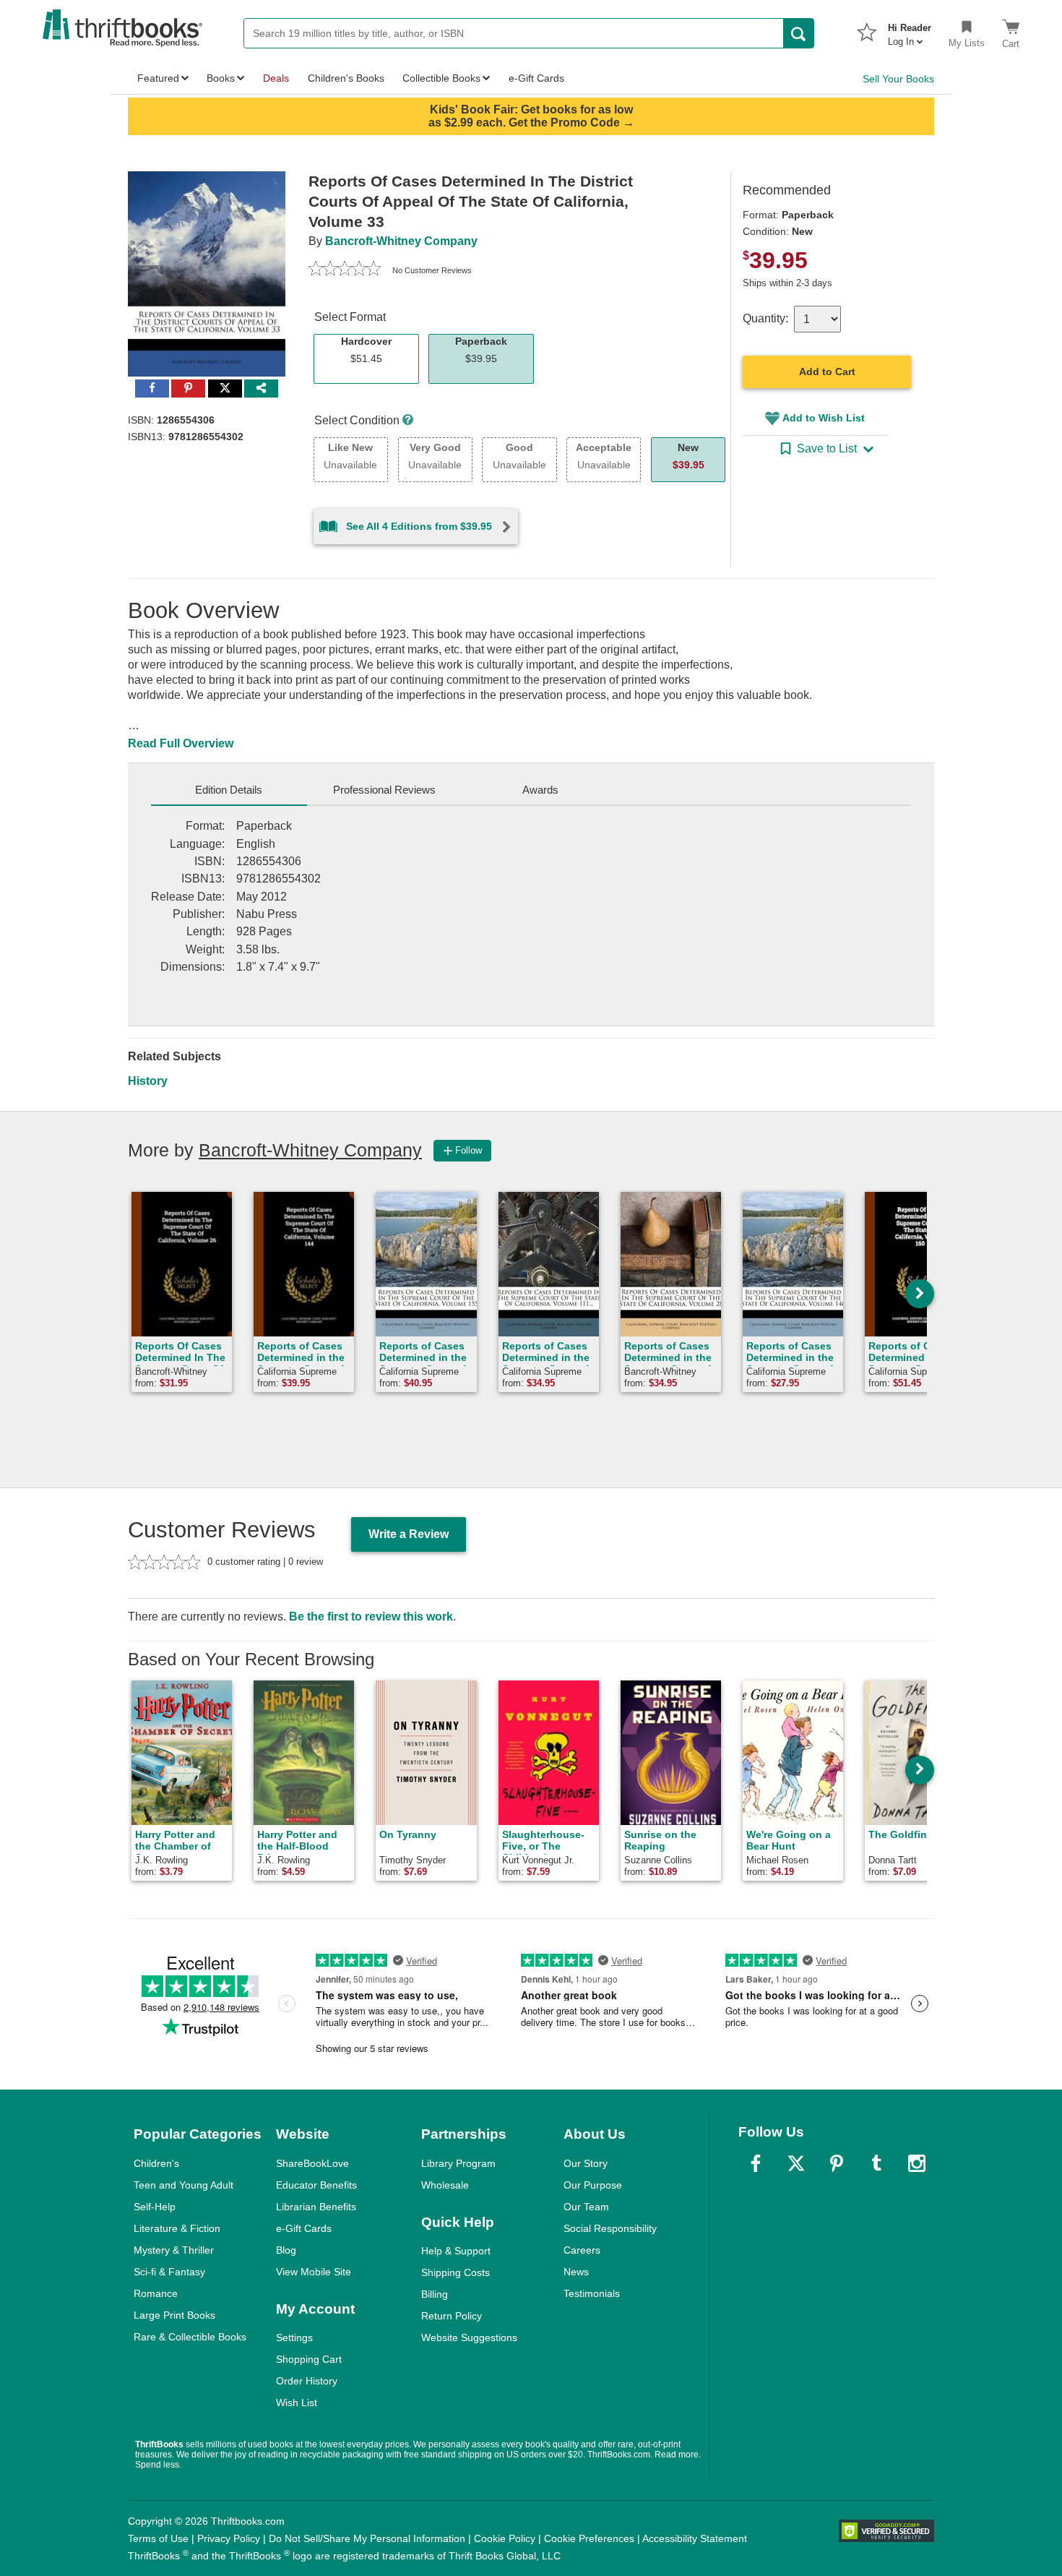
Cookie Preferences (589, 2538)
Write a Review (409, 1534)
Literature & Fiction (177, 2228)
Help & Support (456, 2251)
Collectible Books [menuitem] (441, 78)
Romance (156, 2293)
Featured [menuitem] (158, 78)
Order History (307, 2381)
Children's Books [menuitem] (346, 78)
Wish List (297, 2403)
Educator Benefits (316, 2185)
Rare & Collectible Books (190, 2337)
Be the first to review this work (371, 1617)
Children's (156, 2163)
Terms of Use (158, 2538)
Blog (286, 2250)
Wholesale (445, 2185)
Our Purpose (593, 2185)
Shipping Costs (456, 2272)
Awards (540, 790)
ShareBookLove (312, 2163)
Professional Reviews (384, 790)
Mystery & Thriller (174, 2250)
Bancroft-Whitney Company (401, 241)
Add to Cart (827, 372)
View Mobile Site (314, 2272)
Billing (435, 2294)
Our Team (586, 2207)
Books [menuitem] (221, 78)
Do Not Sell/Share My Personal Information (367, 2538)
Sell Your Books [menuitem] (898, 79)
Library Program (458, 2163)
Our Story (586, 2163)
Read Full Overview (181, 743)
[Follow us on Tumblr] (876, 2163)
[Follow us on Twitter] (796, 2163)
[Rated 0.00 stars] (345, 270)
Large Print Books (174, 2315)
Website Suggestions (469, 2337)
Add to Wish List (824, 418)
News (576, 2272)
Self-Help (155, 2207)
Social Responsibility (610, 2228)
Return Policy (452, 2316)
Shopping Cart (309, 2359)
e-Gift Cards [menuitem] (536, 78)
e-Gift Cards (304, 2228)
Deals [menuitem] (276, 78)
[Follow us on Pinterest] (837, 2163)
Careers (582, 2250)
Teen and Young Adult (184, 2185)
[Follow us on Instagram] (917, 2163)
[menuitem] (910, 30)
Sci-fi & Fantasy (169, 2272)
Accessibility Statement (695, 2538)
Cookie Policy (505, 2538)
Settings (294, 2337)
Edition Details (229, 790)
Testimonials (592, 2293)
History (148, 1081)
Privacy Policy (229, 2538)
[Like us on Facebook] (756, 2163)
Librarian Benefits (316, 2207)
